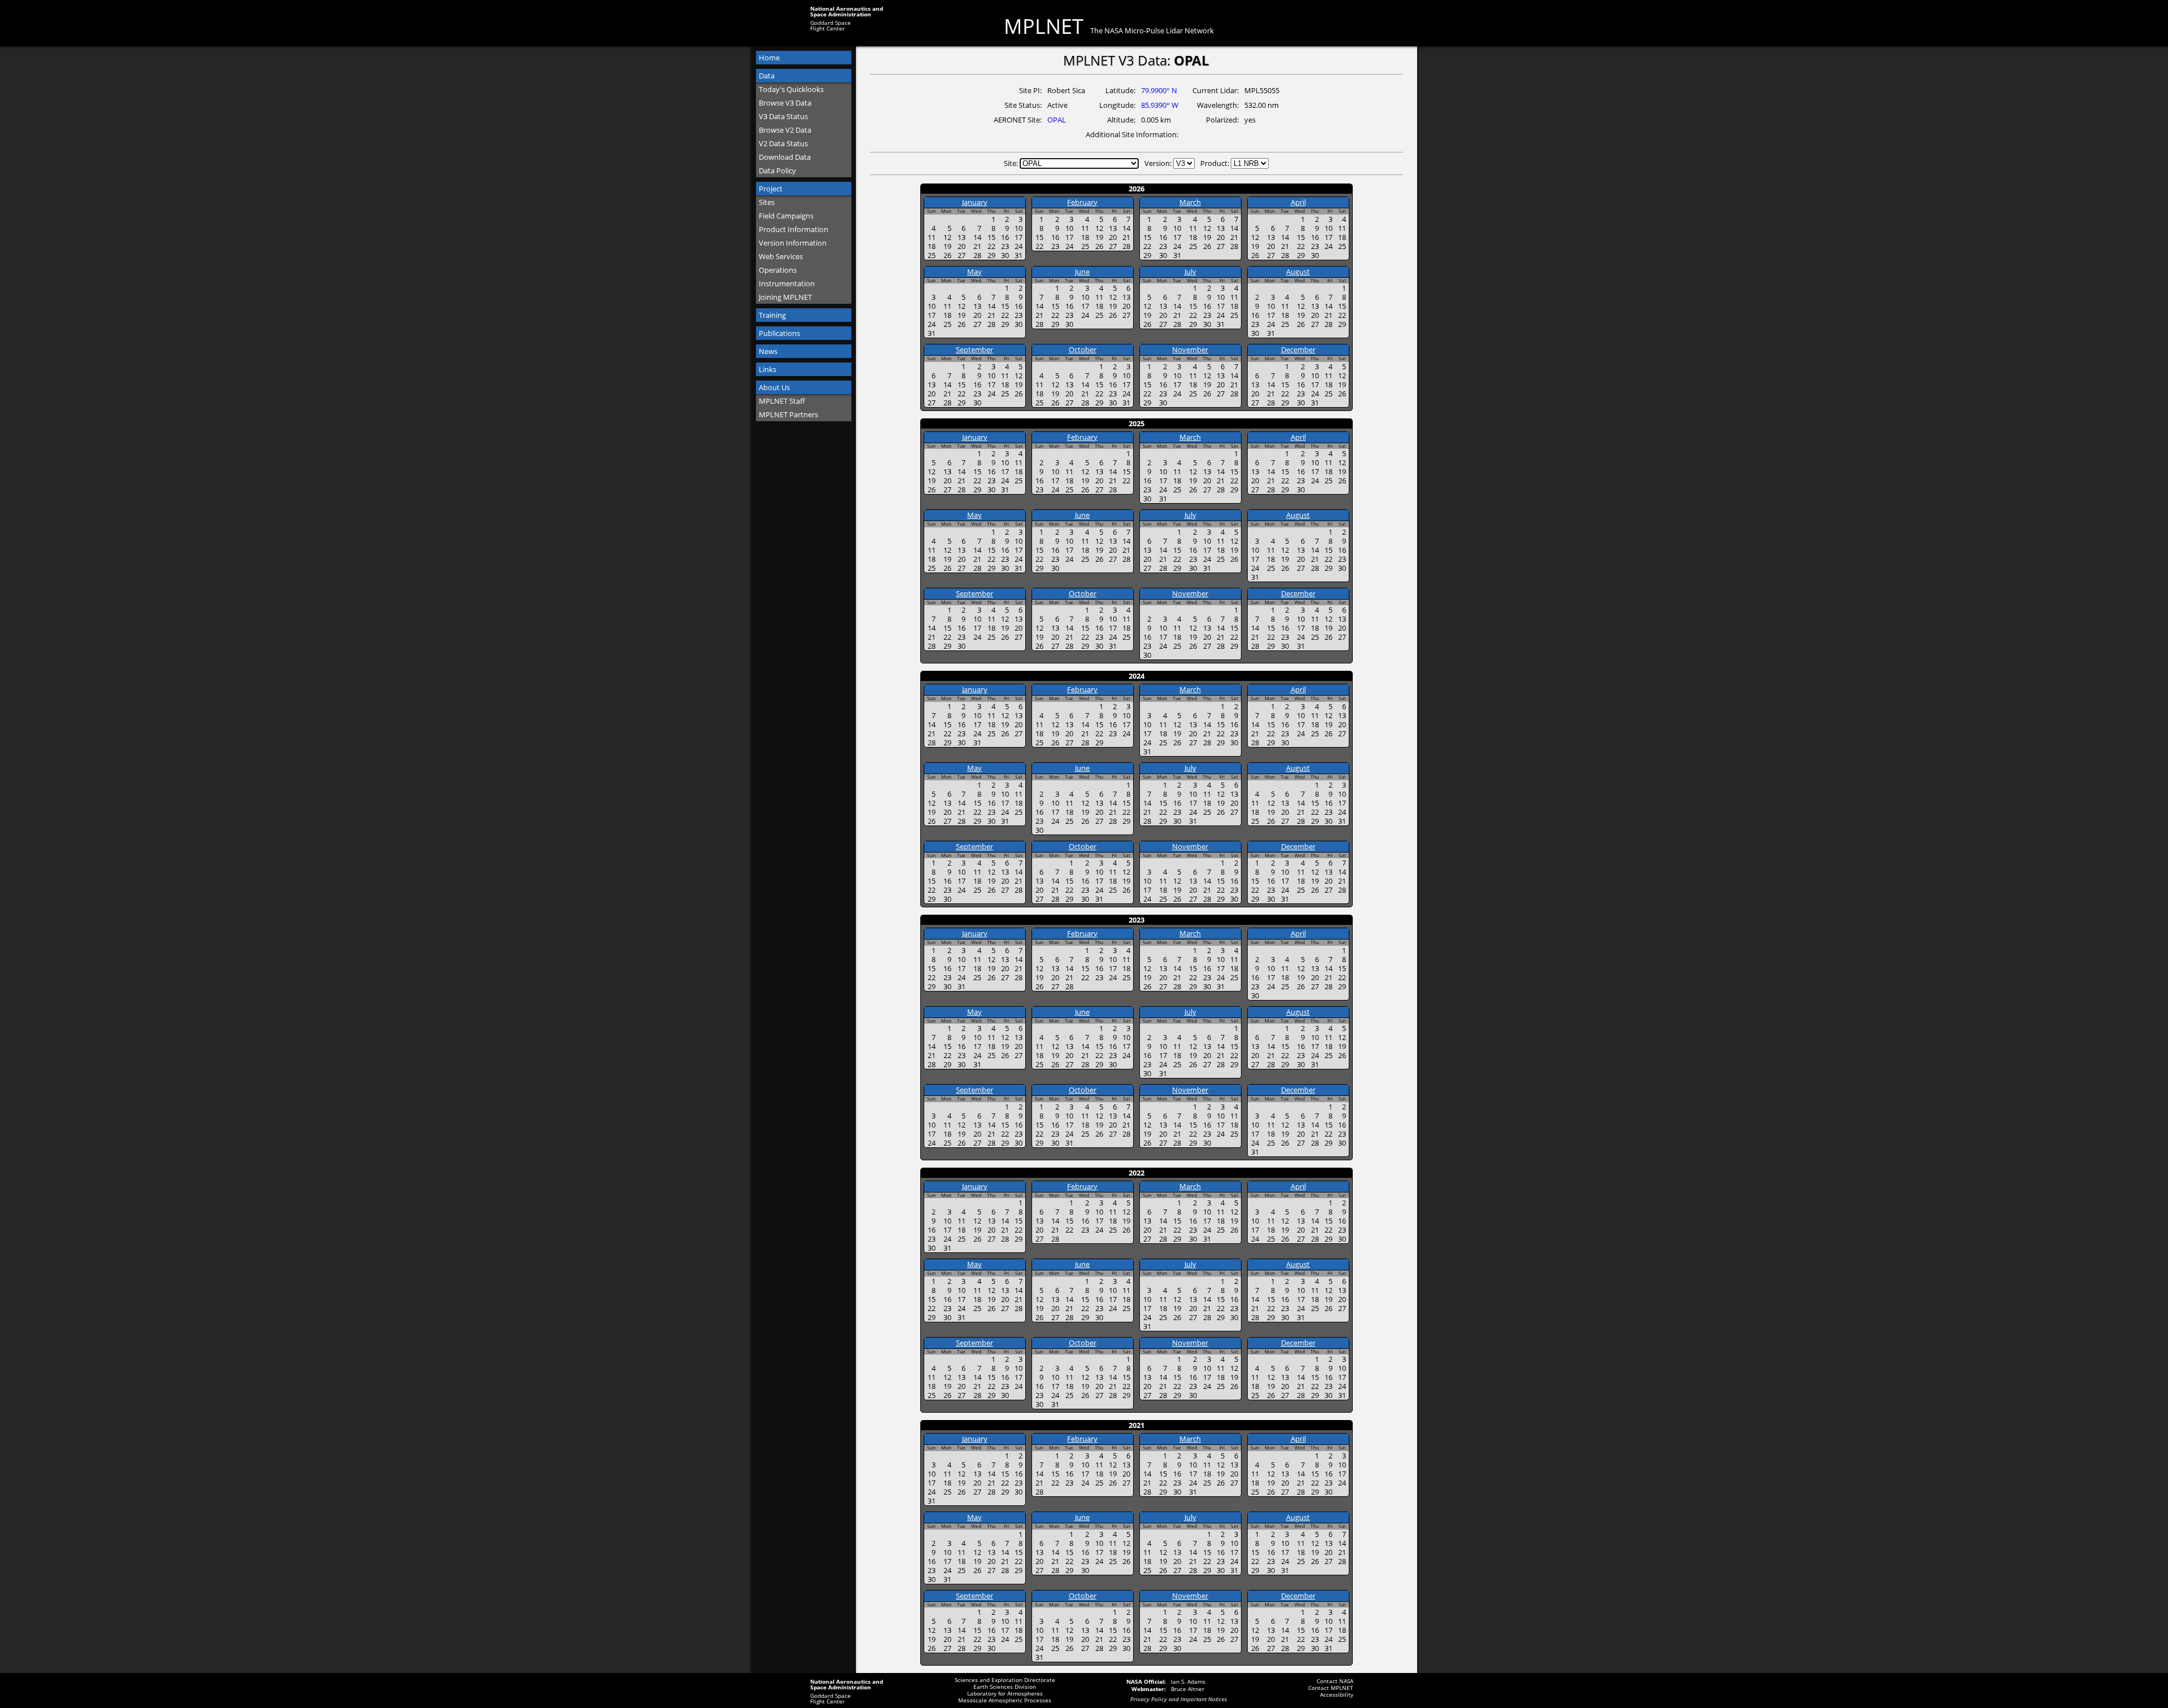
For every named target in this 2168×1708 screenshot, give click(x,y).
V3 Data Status (783, 116)
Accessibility (1337, 1694)
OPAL (1057, 120)
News (768, 351)
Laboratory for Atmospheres (1005, 1693)
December (1298, 350)
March (1190, 202)
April (1298, 202)
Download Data (785, 157)
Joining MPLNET (785, 297)
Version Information (793, 243)
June (1082, 272)
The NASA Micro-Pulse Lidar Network (1152, 31)
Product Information (794, 229)
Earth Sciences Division (1005, 1687)
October (1083, 350)
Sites (767, 202)
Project (771, 189)
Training (772, 315)
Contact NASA (1335, 1681)
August (1298, 272)
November (1190, 350)
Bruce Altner (1188, 1689)
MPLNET (1044, 27)
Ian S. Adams (1188, 1681)
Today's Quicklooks (791, 89)
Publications (779, 333)
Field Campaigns (786, 216)
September (974, 350)
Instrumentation (787, 283)
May (974, 272)
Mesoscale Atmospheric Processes (1005, 1700)
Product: (1216, 163)
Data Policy (777, 171)
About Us (774, 387)
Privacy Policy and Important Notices (1179, 1699)
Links (768, 369)
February (1082, 202)
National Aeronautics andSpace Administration (847, 11)
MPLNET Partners (788, 414)
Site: (1012, 163)
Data (767, 76)
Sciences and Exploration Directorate (1005, 1680)
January (975, 202)
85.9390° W (1160, 105)
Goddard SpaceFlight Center (831, 25)
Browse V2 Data (785, 130)
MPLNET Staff (782, 401)
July (1190, 272)
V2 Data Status (783, 143)
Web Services (781, 256)
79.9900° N (1159, 90)
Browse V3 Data (785, 103)
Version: (1159, 163)
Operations (778, 270)
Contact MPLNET (1331, 1688)
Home (769, 58)
